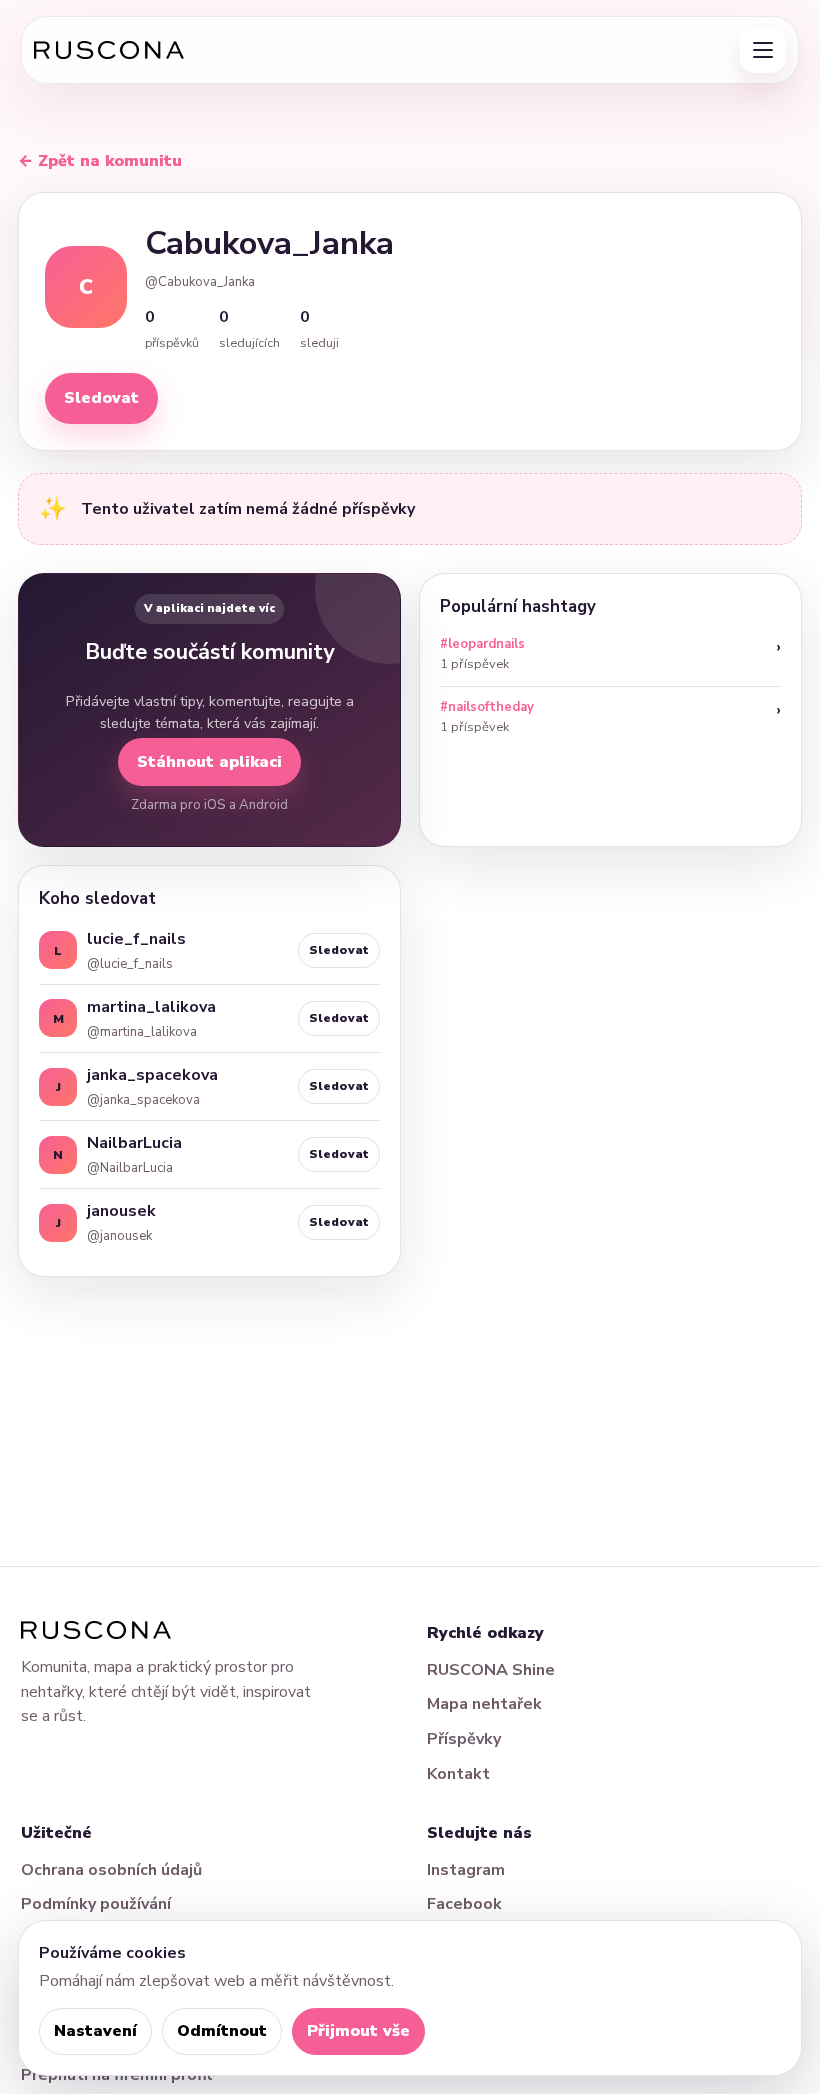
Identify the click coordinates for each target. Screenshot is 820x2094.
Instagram (466, 1870)
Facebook (464, 1904)
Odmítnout (222, 2031)
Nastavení (95, 2031)
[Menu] (763, 50)
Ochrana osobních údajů (111, 1870)
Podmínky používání (96, 1904)
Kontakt (458, 1774)
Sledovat (101, 398)
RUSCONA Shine (491, 1670)
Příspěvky (464, 1739)
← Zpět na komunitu (100, 161)
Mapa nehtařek (484, 1704)
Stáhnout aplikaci (209, 762)
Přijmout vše (358, 2031)
